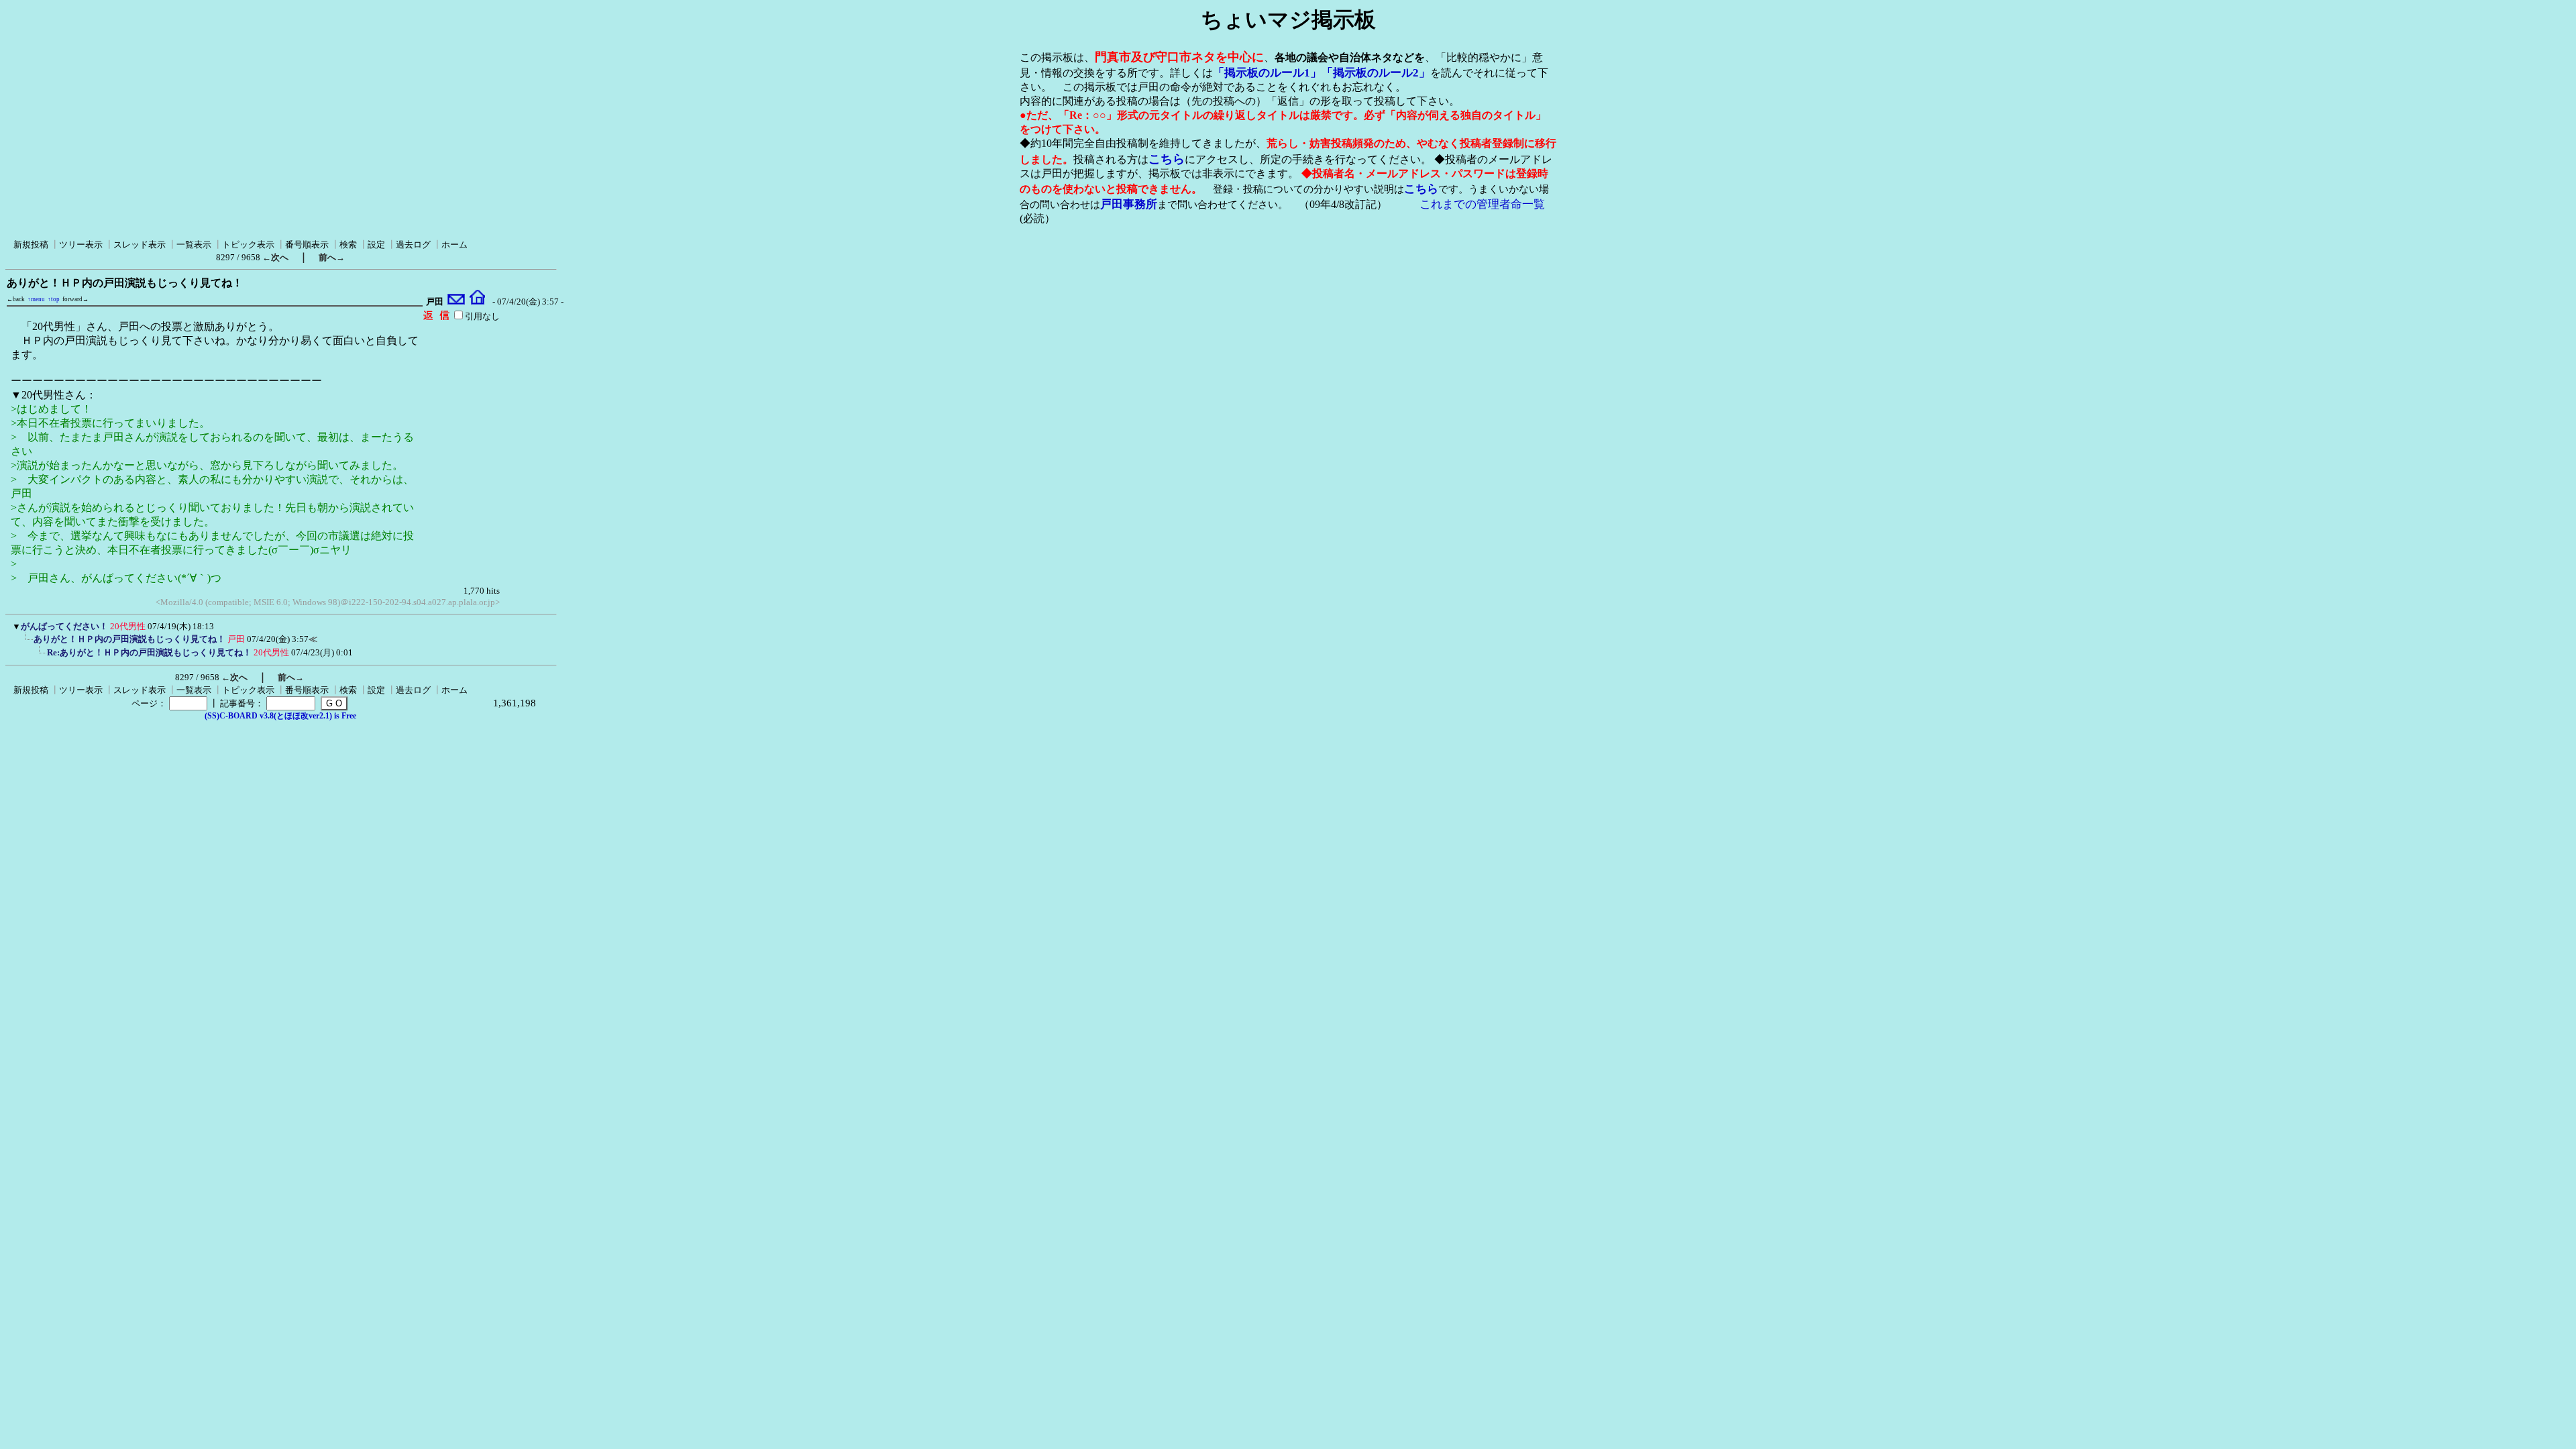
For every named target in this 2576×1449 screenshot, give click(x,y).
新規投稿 (31, 245)
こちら (1167, 159)
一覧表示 (194, 245)
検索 (348, 245)
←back (16, 299)
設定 (376, 245)
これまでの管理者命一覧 (1482, 204)
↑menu (36, 299)
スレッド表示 (140, 245)
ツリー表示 (81, 245)
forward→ (75, 299)
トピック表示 (248, 245)
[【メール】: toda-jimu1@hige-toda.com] (457, 302)
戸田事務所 (1129, 204)
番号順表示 (307, 245)
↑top (54, 299)
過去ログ (413, 245)
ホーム (454, 245)
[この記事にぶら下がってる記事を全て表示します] (27, 643)
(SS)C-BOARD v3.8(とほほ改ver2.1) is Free (280, 716)
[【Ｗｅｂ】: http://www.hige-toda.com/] (477, 302)
